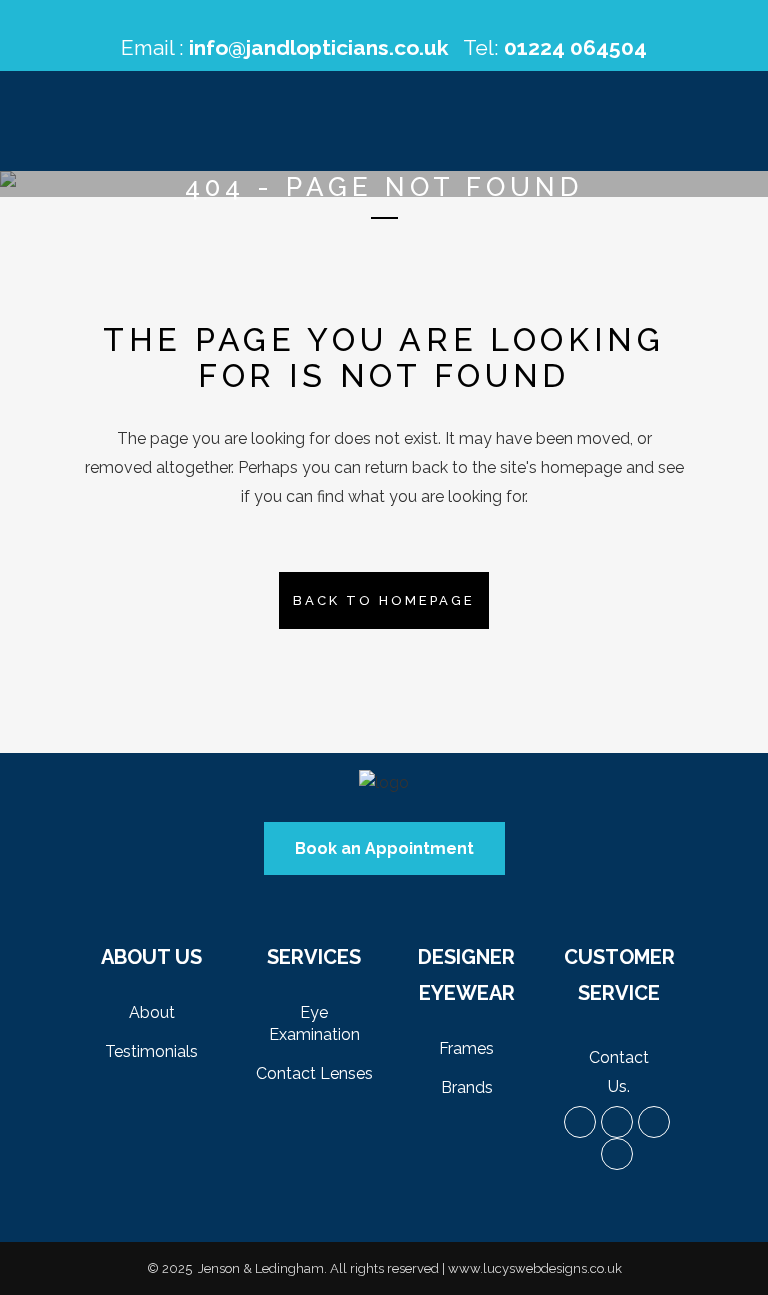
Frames (466, 1048)
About (152, 1012)
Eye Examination (314, 1023)
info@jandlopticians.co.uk (319, 47)
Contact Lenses (314, 1073)
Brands (467, 1087)
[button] (384, 848)
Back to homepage (384, 600)
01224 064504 (575, 47)
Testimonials (151, 1051)
